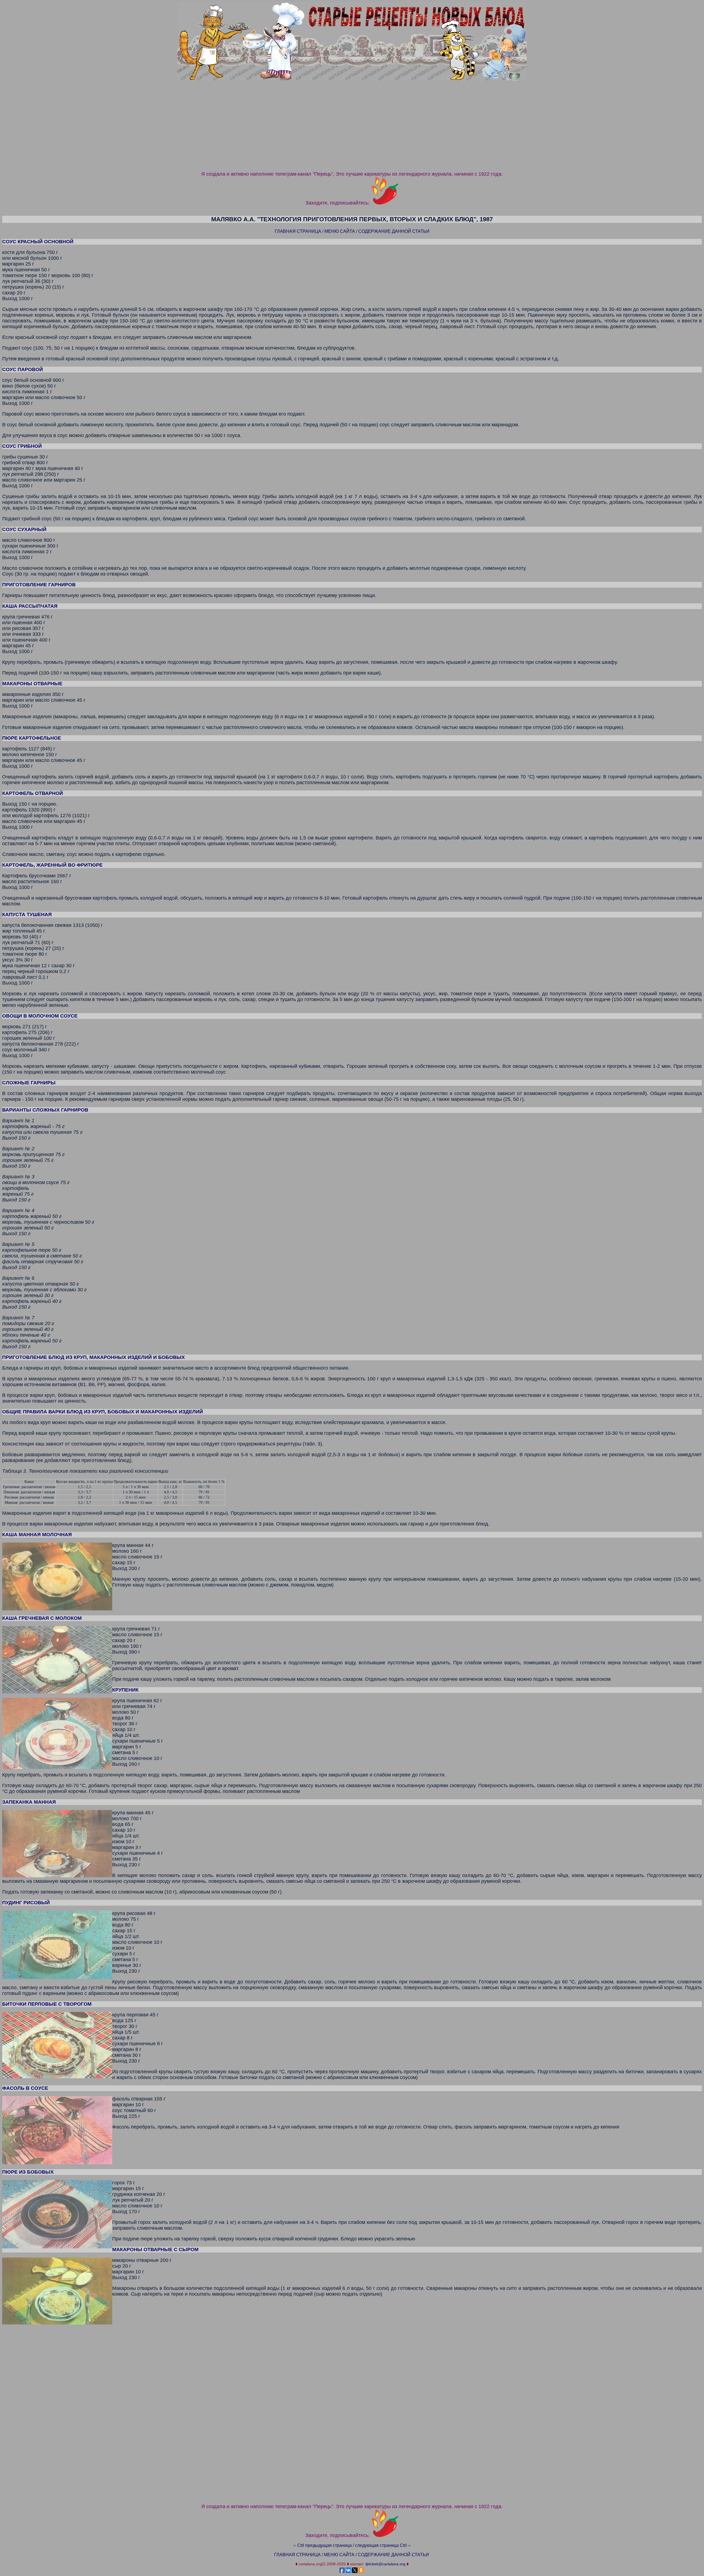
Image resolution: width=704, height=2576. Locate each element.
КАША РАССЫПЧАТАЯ (30, 606)
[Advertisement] (352, 129)
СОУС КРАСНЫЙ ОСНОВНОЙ (38, 242)
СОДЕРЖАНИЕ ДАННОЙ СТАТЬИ (394, 231)
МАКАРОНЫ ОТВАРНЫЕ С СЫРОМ (155, 2249)
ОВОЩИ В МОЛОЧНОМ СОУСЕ (40, 1016)
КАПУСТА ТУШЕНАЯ (27, 914)
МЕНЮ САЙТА (340, 231)
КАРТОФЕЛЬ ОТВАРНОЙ (33, 793)
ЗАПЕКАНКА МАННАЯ (29, 1802)
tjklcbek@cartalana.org (385, 2564)
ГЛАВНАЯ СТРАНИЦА (298, 231)
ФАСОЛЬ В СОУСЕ (25, 2088)
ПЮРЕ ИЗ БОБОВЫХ (28, 2172)
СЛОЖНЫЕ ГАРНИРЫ (29, 1083)
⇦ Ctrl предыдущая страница (323, 2545)
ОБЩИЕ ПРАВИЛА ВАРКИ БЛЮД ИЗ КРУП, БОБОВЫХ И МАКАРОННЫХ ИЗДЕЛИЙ (103, 1412)
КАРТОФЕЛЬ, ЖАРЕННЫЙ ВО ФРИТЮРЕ (52, 865)
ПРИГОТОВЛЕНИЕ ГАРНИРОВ (39, 585)
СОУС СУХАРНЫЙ (24, 529)
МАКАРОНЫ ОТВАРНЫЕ (32, 684)
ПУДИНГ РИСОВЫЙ (26, 1903)
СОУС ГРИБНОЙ (22, 446)
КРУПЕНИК (125, 1690)
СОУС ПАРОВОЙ (23, 369)
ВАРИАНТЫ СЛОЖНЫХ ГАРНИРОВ (45, 1110)
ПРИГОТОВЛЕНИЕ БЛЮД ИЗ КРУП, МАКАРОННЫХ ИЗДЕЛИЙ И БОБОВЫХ (94, 1357)
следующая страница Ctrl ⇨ (383, 2545)
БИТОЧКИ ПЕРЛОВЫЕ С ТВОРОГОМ (47, 2004)
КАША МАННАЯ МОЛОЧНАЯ (37, 1535)
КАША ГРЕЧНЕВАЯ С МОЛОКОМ (42, 1618)
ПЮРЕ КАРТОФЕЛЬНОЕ (32, 738)
